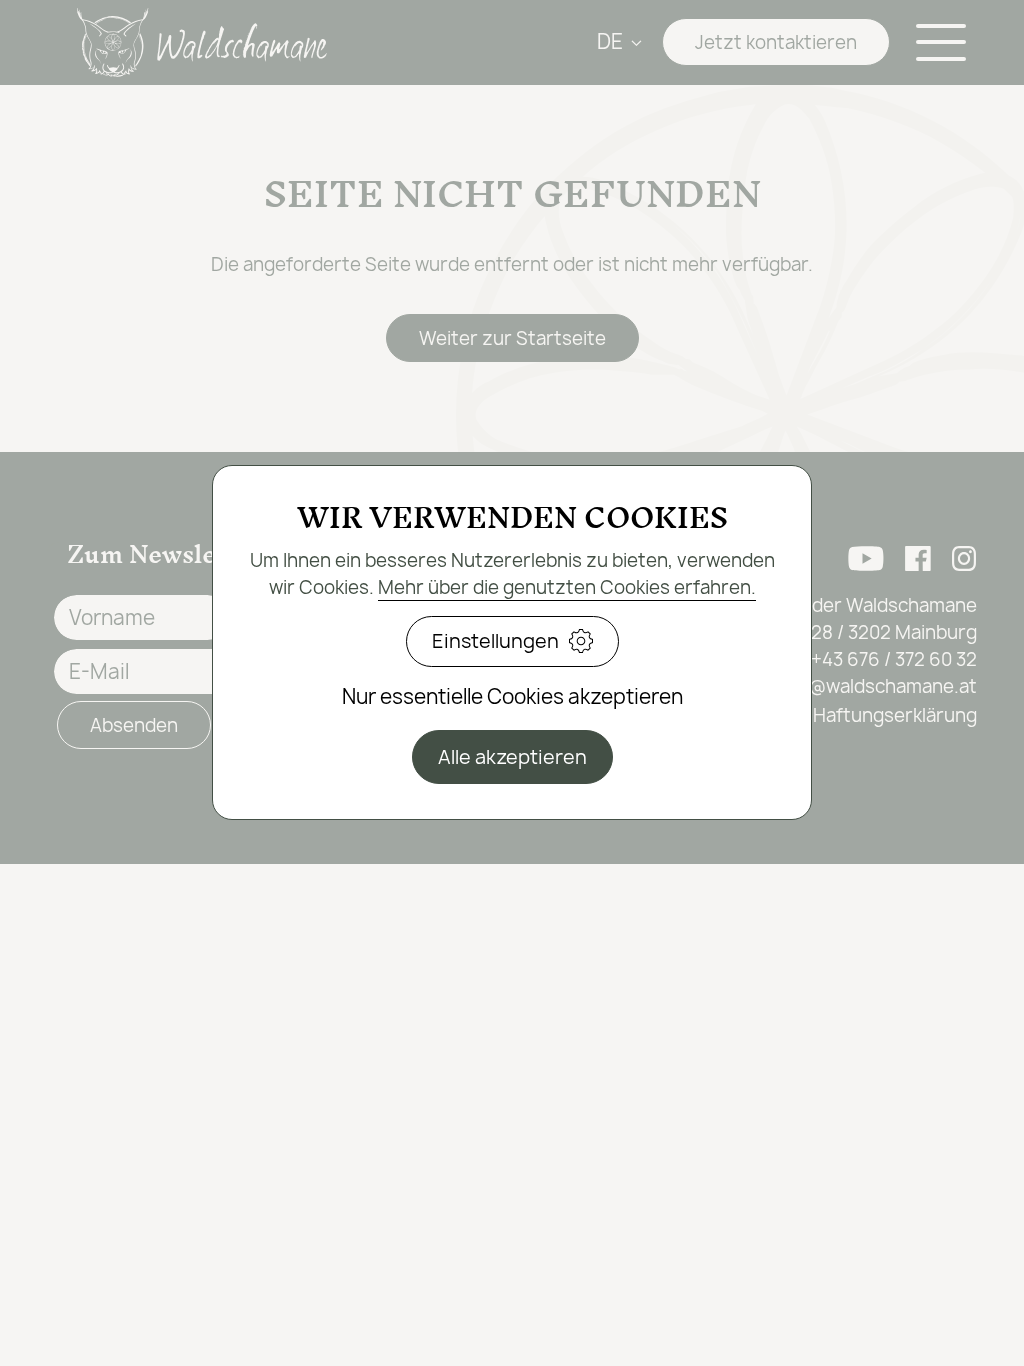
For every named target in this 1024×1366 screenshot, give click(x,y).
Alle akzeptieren (512, 757)
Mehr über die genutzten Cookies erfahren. (567, 587)
